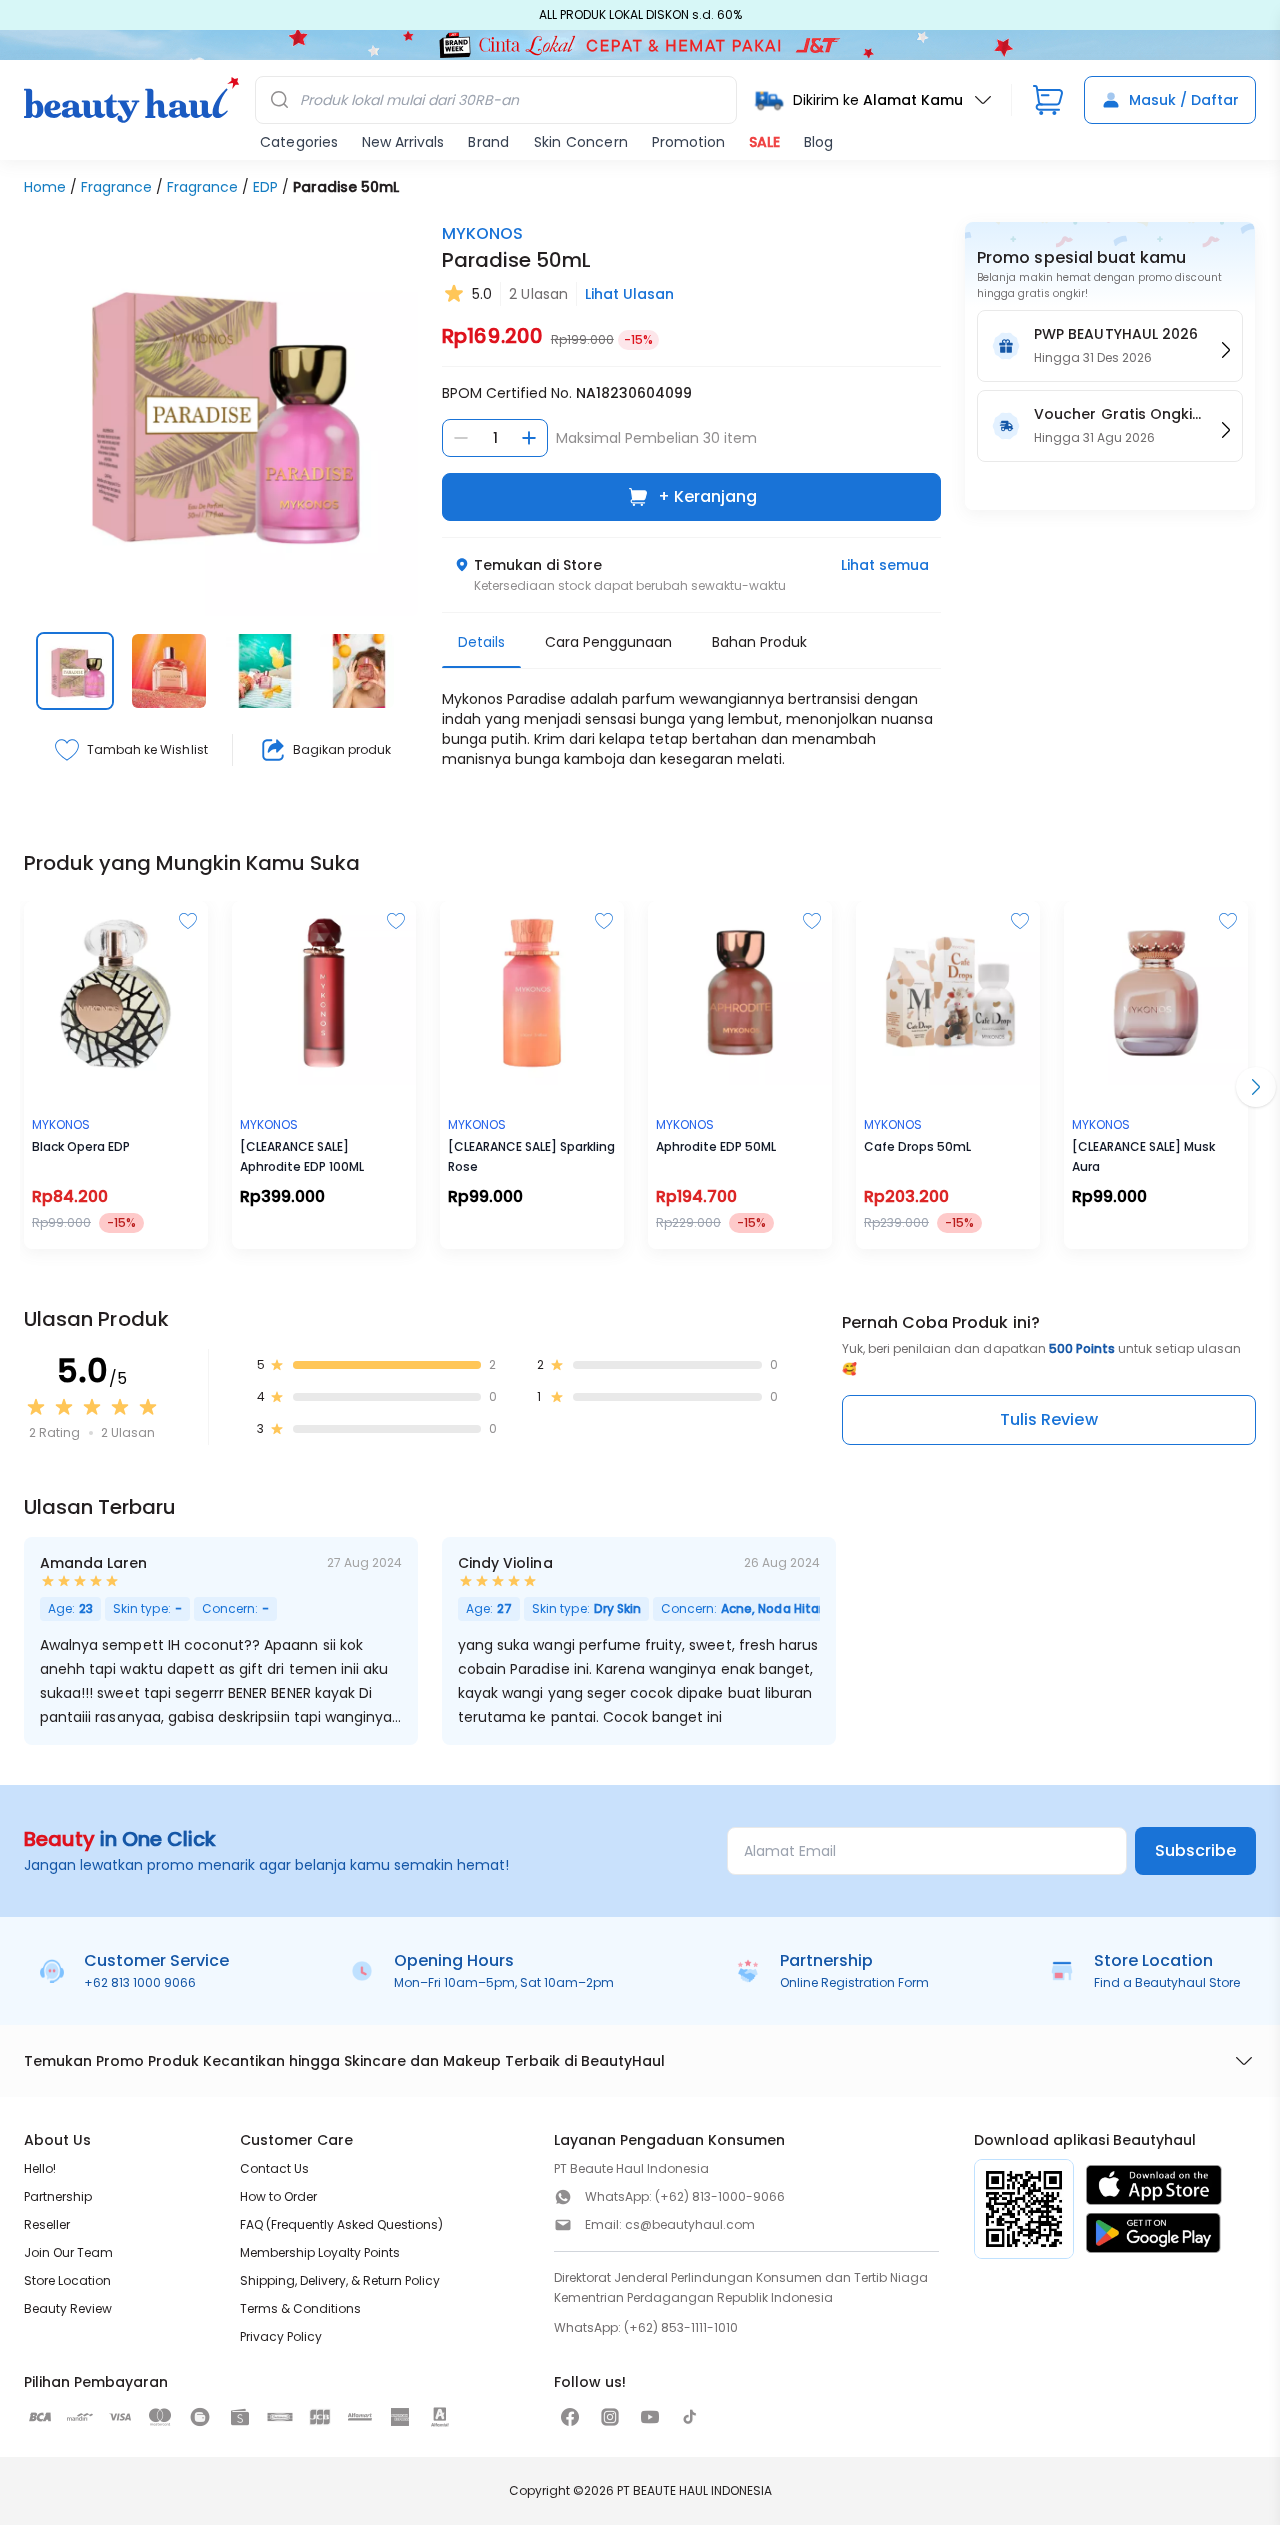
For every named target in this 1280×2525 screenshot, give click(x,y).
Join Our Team (68, 2252)
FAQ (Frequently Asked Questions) (341, 2224)
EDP (265, 187)
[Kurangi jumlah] (461, 438)
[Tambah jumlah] (529, 438)
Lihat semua (885, 565)
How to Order (278, 2196)
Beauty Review (68, 2308)
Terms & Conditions (300, 2308)
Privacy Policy (281, 2336)
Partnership (58, 2196)
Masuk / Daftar (1184, 100)
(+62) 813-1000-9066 (720, 2196)
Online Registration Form (854, 1982)
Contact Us (274, 2168)
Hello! (40, 2168)
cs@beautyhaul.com (690, 2224)
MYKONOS (482, 233)
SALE (764, 142)
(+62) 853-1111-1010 (681, 2327)
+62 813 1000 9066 (140, 1982)
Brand (488, 142)
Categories (299, 142)
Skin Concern (581, 142)
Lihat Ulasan (629, 294)
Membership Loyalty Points (320, 2252)
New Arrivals (403, 142)
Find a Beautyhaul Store (1167, 1982)
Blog (818, 142)
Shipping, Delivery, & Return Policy (340, 2280)
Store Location (67, 2280)
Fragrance (116, 187)
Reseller (47, 2224)
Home (45, 187)
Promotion (688, 142)
